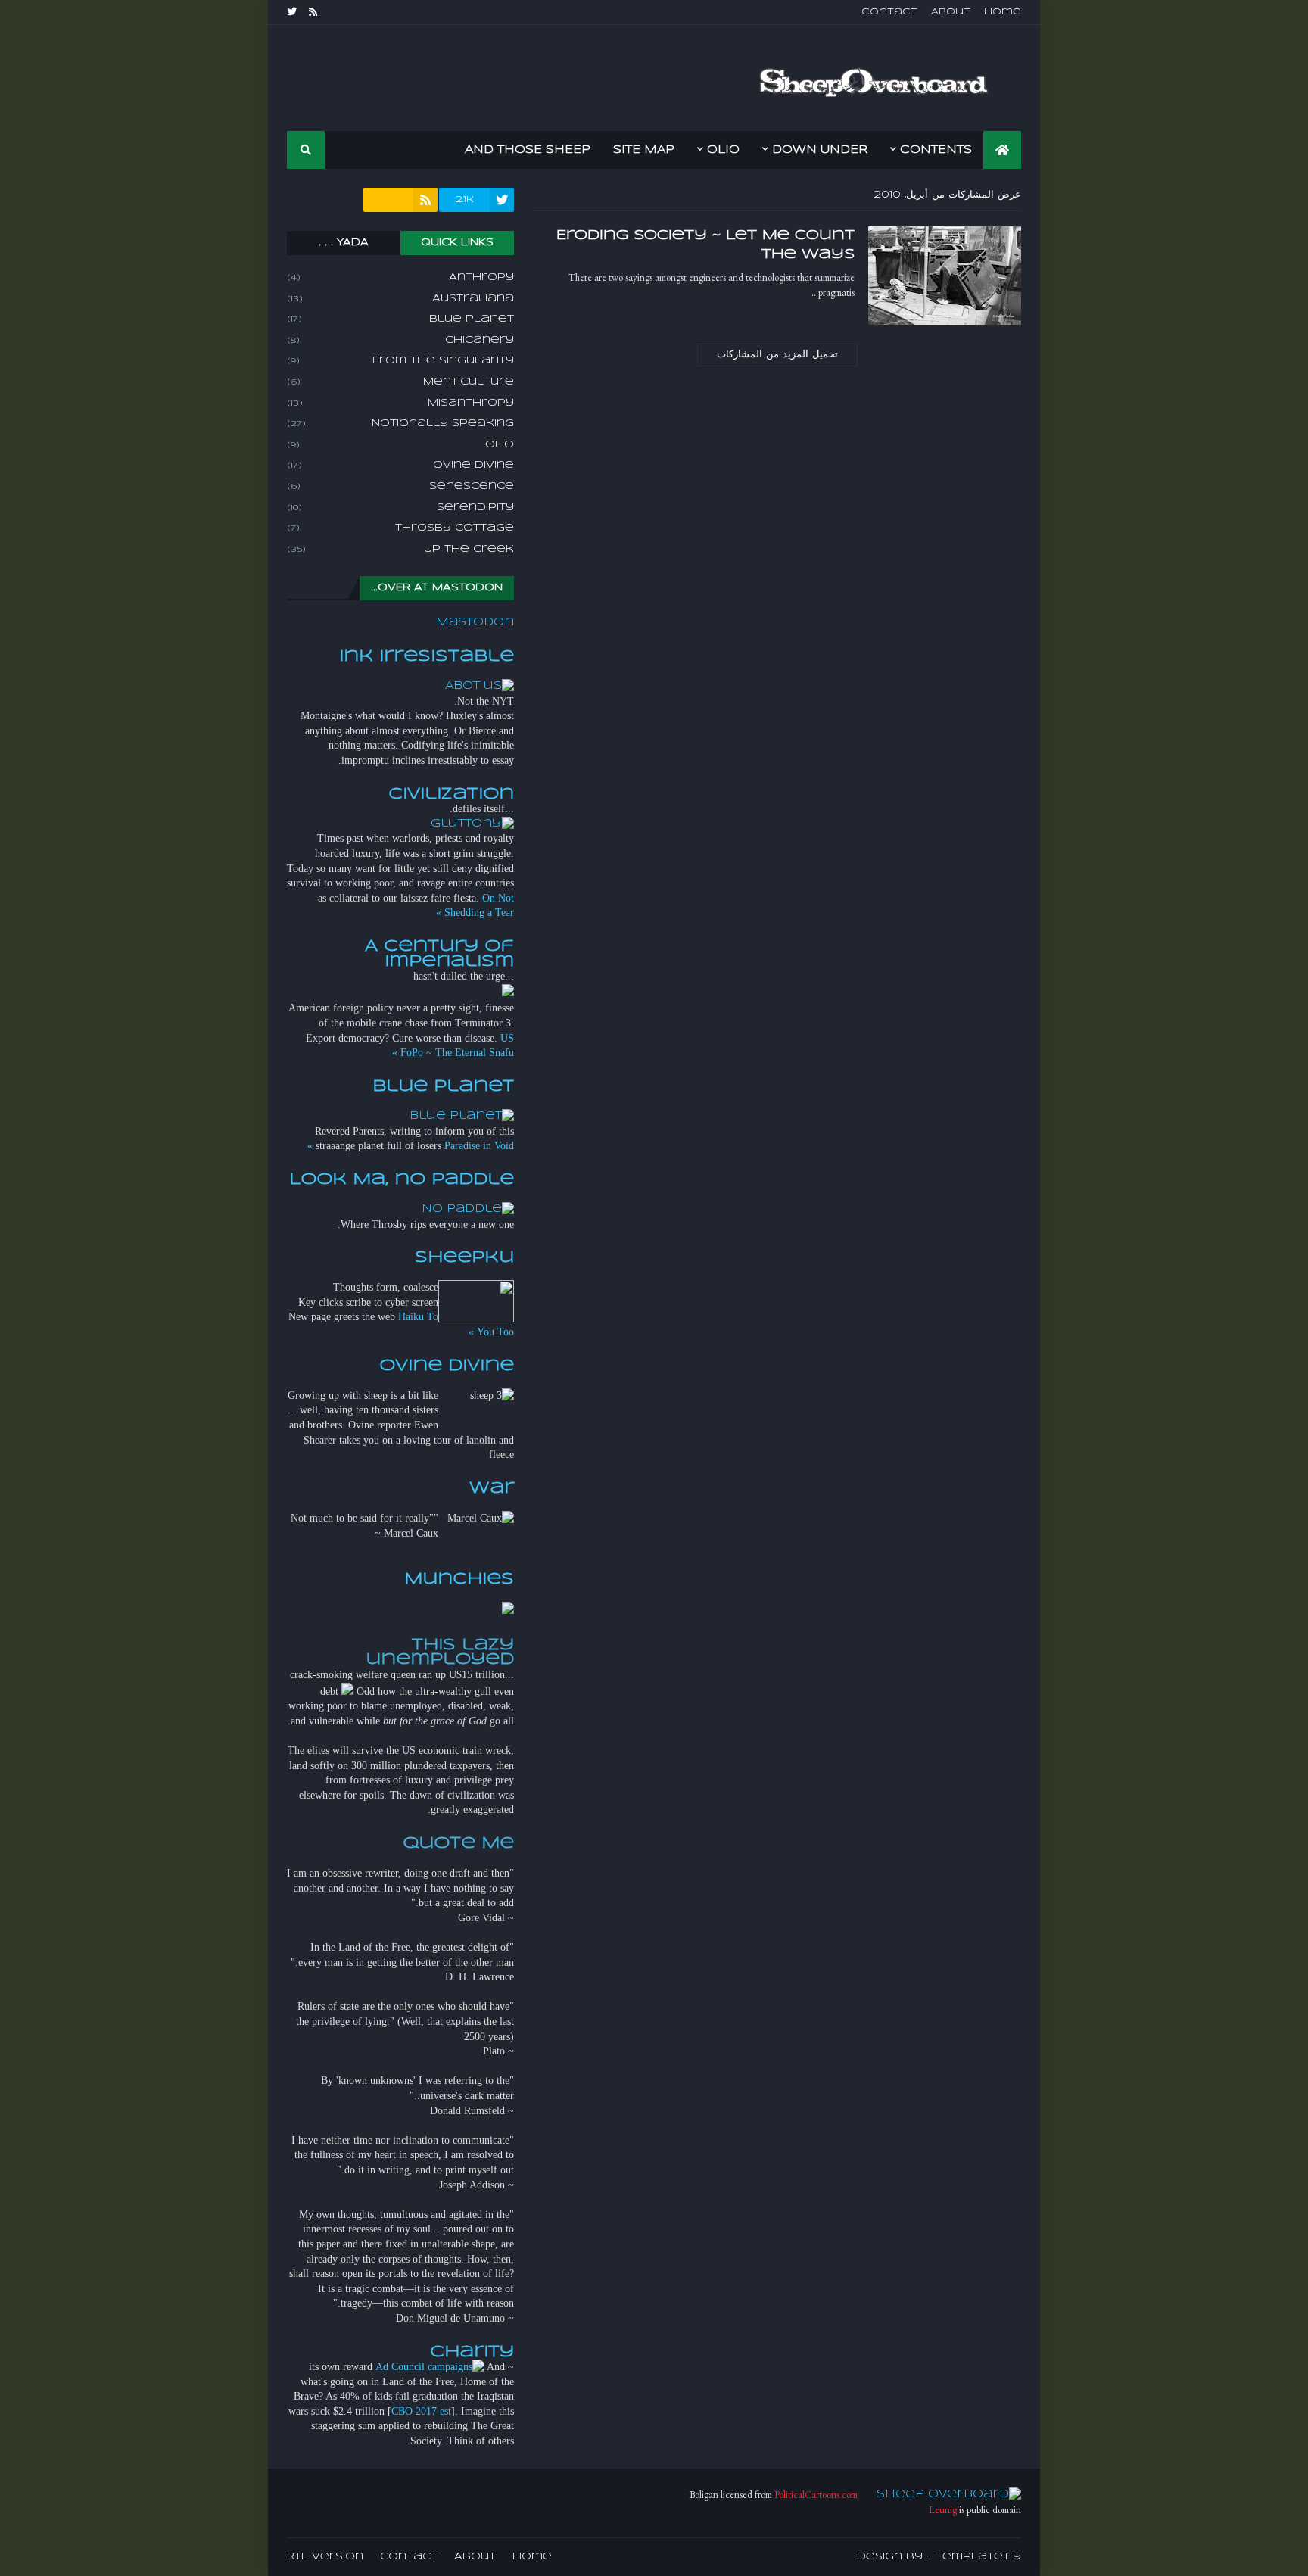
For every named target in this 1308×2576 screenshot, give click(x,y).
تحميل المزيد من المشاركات (777, 355)
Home (1003, 12)
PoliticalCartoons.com (816, 2495)
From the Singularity (400, 361)
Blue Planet (400, 319)
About (951, 12)
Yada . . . (344, 243)
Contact (889, 12)
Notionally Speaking (400, 424)
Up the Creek (400, 549)
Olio (400, 445)
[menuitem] (1002, 150)
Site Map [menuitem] (644, 150)
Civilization (451, 794)
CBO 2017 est (421, 2411)
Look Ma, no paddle (402, 1179)
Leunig (943, 2510)
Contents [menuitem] (936, 150)
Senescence (400, 486)
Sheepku (464, 1257)
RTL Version (325, 2557)
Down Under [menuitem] (820, 150)
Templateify (978, 2557)
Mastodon (475, 622)
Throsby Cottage (400, 528)
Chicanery (400, 340)
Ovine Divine (400, 465)
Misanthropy (400, 403)
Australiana (400, 299)
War (492, 1488)
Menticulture (400, 382)
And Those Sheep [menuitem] (528, 150)
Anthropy (400, 277)
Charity (472, 2352)
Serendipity (400, 508)
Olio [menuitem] (723, 150)
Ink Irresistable (427, 656)
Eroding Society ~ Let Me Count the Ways (705, 245)
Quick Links (457, 243)
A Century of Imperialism (439, 954)
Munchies (459, 1579)
